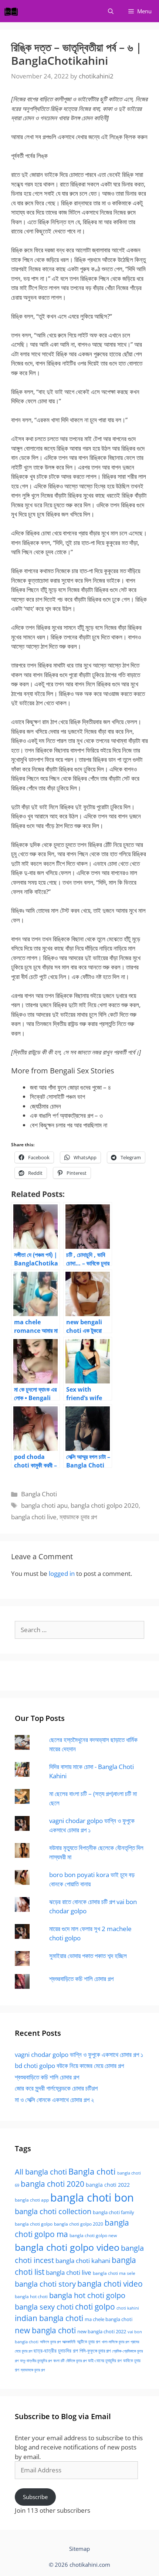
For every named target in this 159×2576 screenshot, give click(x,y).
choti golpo (95, 2307)
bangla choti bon (92, 2197)
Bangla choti (92, 2171)
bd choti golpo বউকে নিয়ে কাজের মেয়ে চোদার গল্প (69, 2066)
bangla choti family (114, 2212)
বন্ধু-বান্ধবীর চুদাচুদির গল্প (36, 2361)
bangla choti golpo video (67, 2247)
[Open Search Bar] (111, 11)
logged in (62, 1573)
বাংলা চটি (59, 2361)
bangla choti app (32, 2200)
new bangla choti (45, 2330)
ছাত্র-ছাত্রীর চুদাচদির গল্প (56, 2350)
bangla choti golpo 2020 (105, 1505)
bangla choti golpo (34, 2224)
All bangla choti (41, 2172)
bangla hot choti (31, 2296)
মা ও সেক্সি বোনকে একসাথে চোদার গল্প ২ (54, 2100)
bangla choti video (110, 2284)
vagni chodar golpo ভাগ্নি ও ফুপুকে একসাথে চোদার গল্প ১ (79, 2054)
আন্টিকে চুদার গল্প (89, 2342)
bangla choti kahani (83, 2261)
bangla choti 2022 (108, 2185)
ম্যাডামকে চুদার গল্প (78, 1517)
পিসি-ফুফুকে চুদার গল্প (95, 2351)
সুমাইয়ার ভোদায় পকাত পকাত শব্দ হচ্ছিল (88, 1956)
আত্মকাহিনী (69, 2342)
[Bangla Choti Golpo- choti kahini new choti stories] (13, 11)
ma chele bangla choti (109, 2319)
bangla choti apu (44, 1505)
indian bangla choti (49, 2318)
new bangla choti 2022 (102, 2331)
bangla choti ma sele (114, 2273)
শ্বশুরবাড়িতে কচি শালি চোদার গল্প (81, 1979)
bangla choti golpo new (93, 2235)
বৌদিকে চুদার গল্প (76, 2361)
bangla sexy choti (44, 2307)
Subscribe (35, 2497)
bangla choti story (45, 2284)
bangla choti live (34, 1517)
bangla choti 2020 (53, 2184)
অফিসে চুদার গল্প (50, 2342)
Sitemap (79, 2549)
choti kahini (128, 2308)
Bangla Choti (39, 1494)
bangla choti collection (53, 2211)
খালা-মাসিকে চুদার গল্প (115, 2342)
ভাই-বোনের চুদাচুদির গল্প (105, 2360)
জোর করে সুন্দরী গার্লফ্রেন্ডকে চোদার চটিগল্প (56, 2088)
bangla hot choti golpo (87, 2295)
